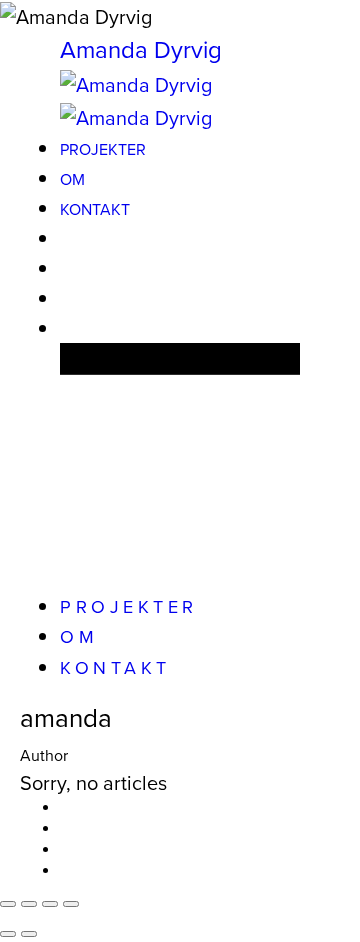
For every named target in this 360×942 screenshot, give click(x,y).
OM (72, 179)
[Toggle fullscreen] (50, 904)
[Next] (29, 934)
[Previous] (8, 934)
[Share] (29, 904)
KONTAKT (95, 209)
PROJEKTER (103, 149)
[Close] (8, 904)
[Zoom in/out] (71, 904)
